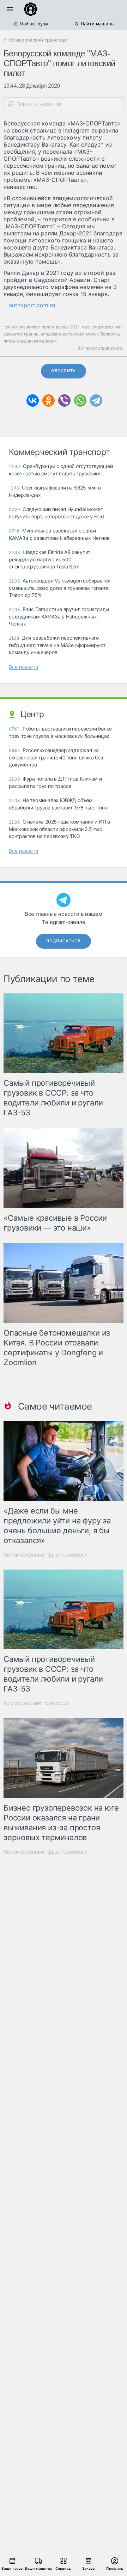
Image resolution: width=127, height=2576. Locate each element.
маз (119, 327)
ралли (48, 327)
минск (92, 334)
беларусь (110, 334)
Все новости (23, 667)
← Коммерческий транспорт (36, 40)
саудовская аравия (37, 341)
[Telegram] (96, 400)
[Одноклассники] (49, 400)
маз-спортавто (97, 327)
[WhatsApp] (80, 400)
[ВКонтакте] (33, 400)
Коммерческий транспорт (36, 1703)
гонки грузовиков (22, 327)
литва (9, 341)
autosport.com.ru (32, 305)
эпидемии (51, 334)
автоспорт (74, 334)
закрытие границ (21, 334)
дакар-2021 (68, 327)
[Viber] (64, 400)
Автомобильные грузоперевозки (45, 1555)
